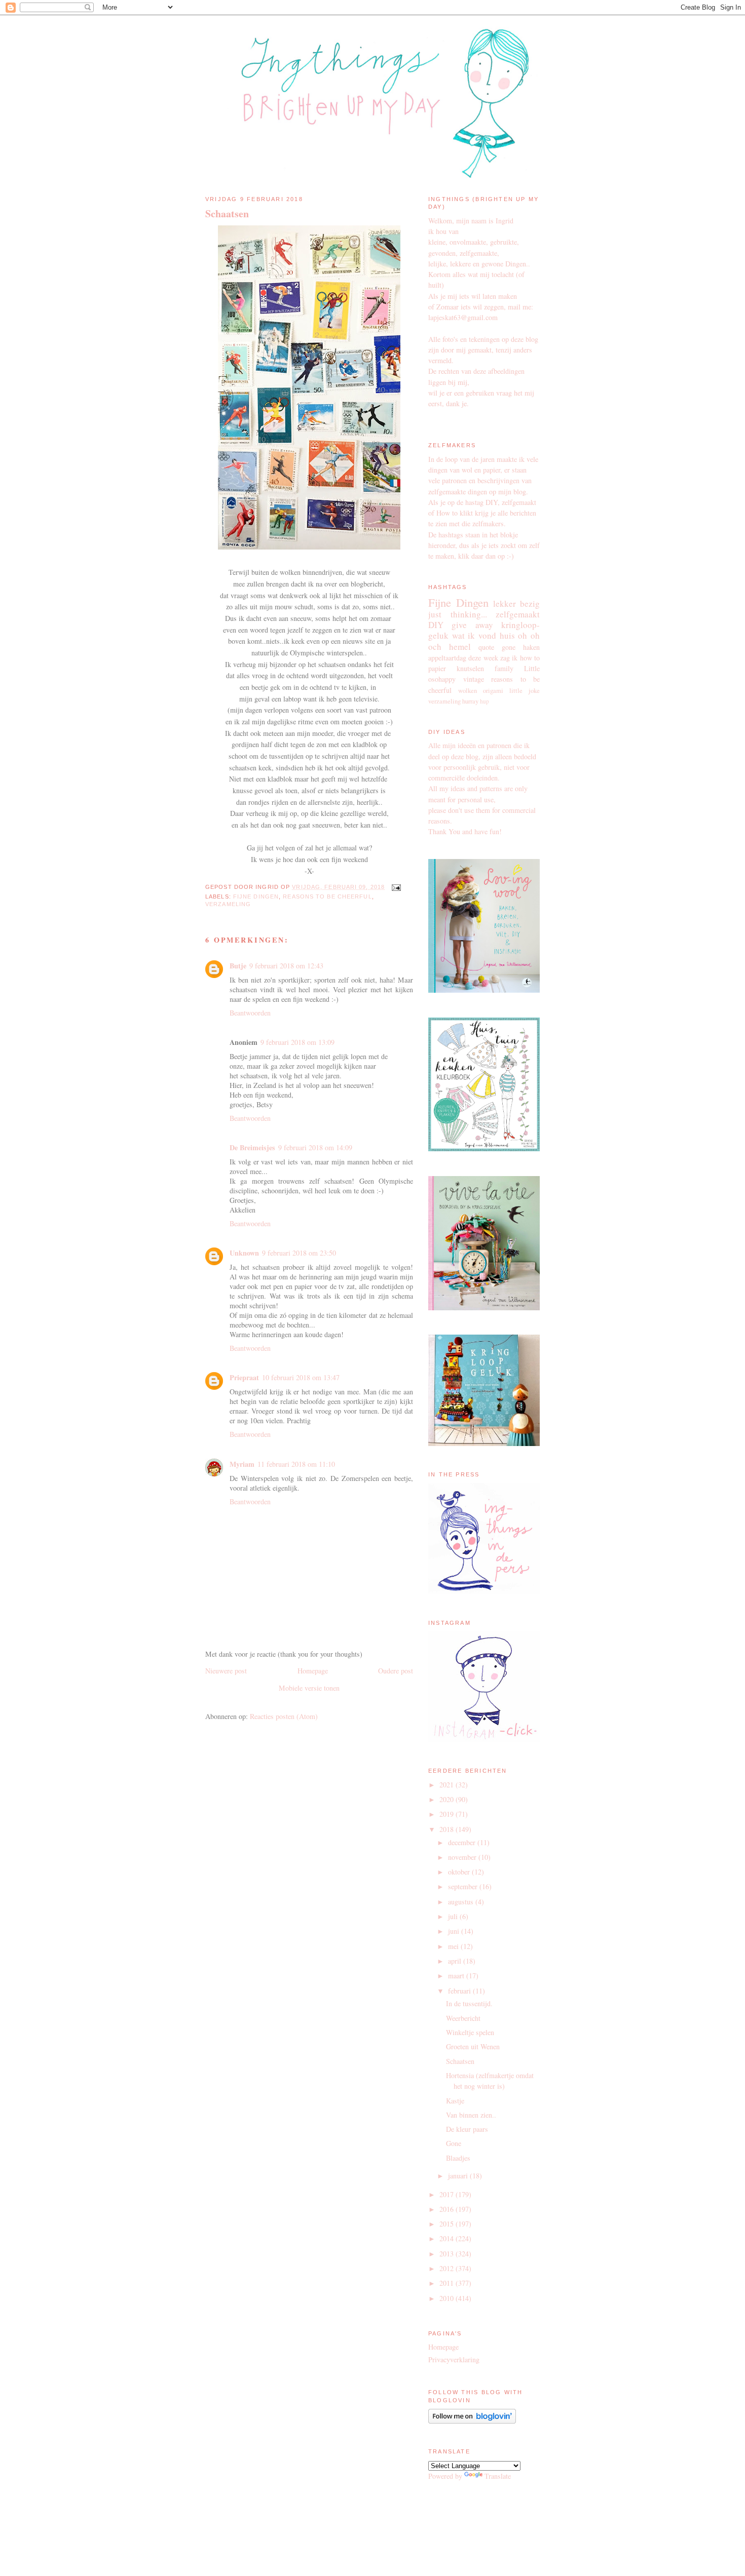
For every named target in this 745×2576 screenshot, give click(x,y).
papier (437, 668)
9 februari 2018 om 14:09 (315, 1147)
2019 (448, 1814)
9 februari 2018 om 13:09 (297, 1042)
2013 (448, 2254)
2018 (448, 1829)
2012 (448, 2268)
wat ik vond (474, 635)
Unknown (244, 1253)
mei (454, 1946)
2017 (448, 2194)
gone (509, 647)
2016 (448, 2209)
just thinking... (458, 614)
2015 (448, 2224)
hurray (470, 701)
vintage (474, 679)
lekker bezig (516, 603)
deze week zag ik (493, 658)
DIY (436, 625)
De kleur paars (467, 2129)
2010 (448, 2298)
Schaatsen (227, 214)
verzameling (228, 904)
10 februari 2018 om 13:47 (301, 1377)
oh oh (529, 635)
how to (530, 658)
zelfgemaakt (518, 614)
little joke (525, 691)
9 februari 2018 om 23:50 (299, 1253)
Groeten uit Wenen (473, 2046)
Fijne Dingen (256, 896)
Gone (454, 2143)
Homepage (313, 1671)
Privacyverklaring (454, 2359)
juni (455, 1931)
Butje (238, 966)
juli (454, 1916)
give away (472, 625)
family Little (517, 668)
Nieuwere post (226, 1671)
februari (460, 1991)
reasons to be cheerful (327, 896)
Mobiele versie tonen (309, 1688)
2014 (448, 2238)
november (463, 1857)
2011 (448, 2283)
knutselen (470, 668)
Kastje (455, 2101)
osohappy (442, 679)
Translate (498, 2476)
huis (507, 635)
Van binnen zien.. (471, 2115)
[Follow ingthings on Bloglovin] (472, 2421)
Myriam (242, 1464)
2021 (448, 1785)
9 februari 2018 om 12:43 (286, 966)
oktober (460, 1872)
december (463, 1842)
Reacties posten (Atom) (284, 1716)
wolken (468, 691)
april (456, 1961)
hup (485, 701)
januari (459, 2176)
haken (531, 647)
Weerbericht (463, 2018)
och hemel (450, 647)
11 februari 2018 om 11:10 (296, 1464)
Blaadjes (458, 2158)
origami (493, 691)
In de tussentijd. (469, 2003)
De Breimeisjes (252, 1147)
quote (486, 647)
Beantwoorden (250, 1013)
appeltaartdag (447, 658)
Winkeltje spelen (470, 2032)
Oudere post (396, 1671)
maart (457, 1976)
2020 (448, 1799)
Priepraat (244, 1377)
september (464, 1886)
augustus (462, 1902)
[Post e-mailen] (395, 887)
